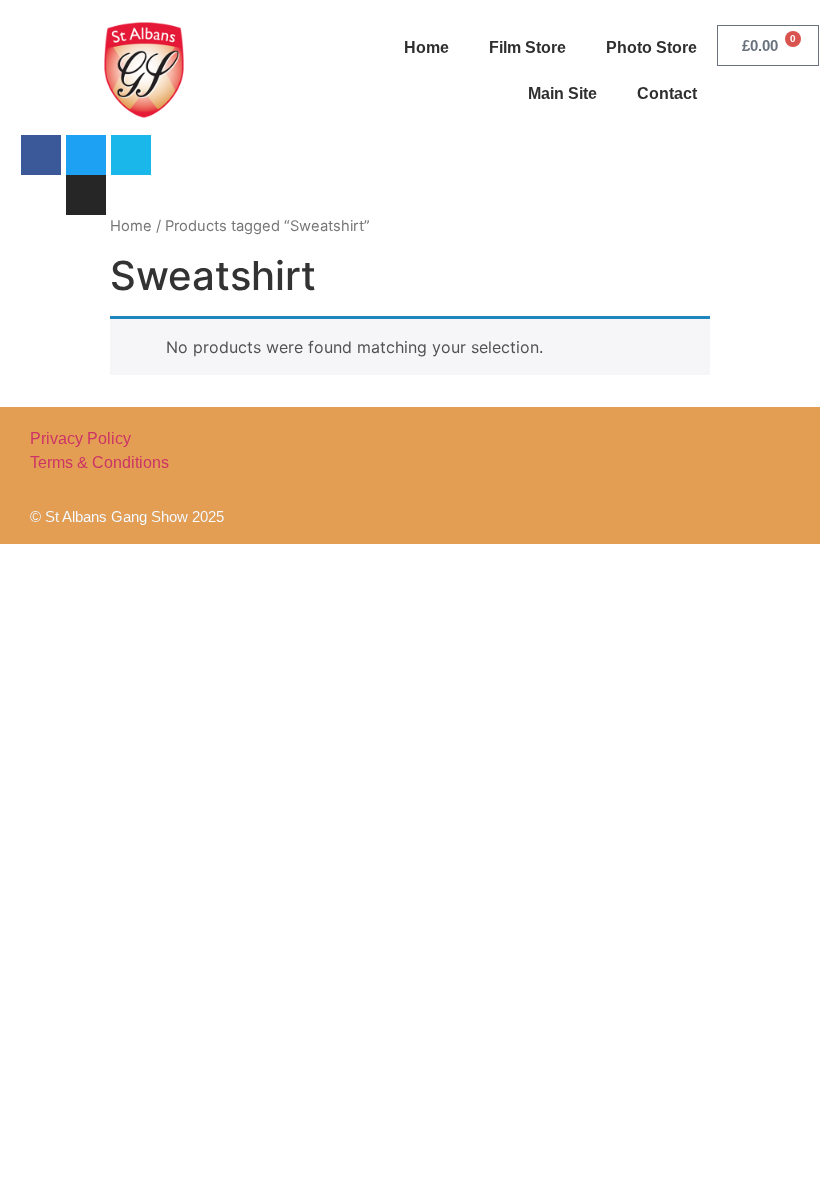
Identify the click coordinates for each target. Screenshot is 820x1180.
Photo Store (651, 47)
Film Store (527, 47)
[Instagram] (86, 195)
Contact (667, 93)
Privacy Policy (80, 438)
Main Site (562, 93)
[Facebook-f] (619, 475)
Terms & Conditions (99, 462)
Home (426, 47)
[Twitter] (86, 155)
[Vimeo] (131, 155)
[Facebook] (41, 155)
